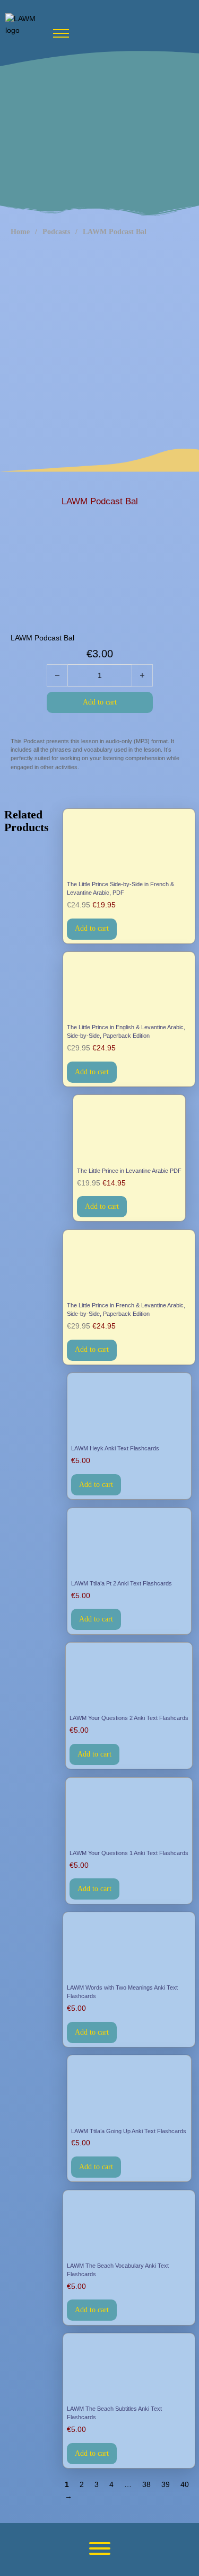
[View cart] (186, 30)
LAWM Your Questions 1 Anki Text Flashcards (129, 1853)
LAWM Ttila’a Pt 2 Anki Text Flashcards (122, 1583)
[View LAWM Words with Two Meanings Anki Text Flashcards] (129, 1949)
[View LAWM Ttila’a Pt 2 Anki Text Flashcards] (129, 1544)
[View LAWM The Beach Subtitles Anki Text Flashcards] (129, 2370)
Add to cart (92, 928)
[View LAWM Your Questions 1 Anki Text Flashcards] (129, 1814)
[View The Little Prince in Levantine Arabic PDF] (129, 1132)
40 (185, 2484)
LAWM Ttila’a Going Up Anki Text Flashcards (129, 2131)
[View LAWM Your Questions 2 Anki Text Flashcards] (129, 1679)
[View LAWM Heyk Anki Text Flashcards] (129, 1409)
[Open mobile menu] (61, 33)
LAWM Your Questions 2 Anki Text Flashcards (129, 1718)
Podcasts (56, 232)
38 (146, 2484)
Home (20, 232)
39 (166, 2484)
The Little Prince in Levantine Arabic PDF (129, 1171)
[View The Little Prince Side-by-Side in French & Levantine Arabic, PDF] (129, 845)
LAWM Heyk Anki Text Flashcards (115, 1448)
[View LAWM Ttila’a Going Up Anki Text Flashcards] (129, 2092)
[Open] (100, 2548)
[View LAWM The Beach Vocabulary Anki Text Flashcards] (129, 2227)
